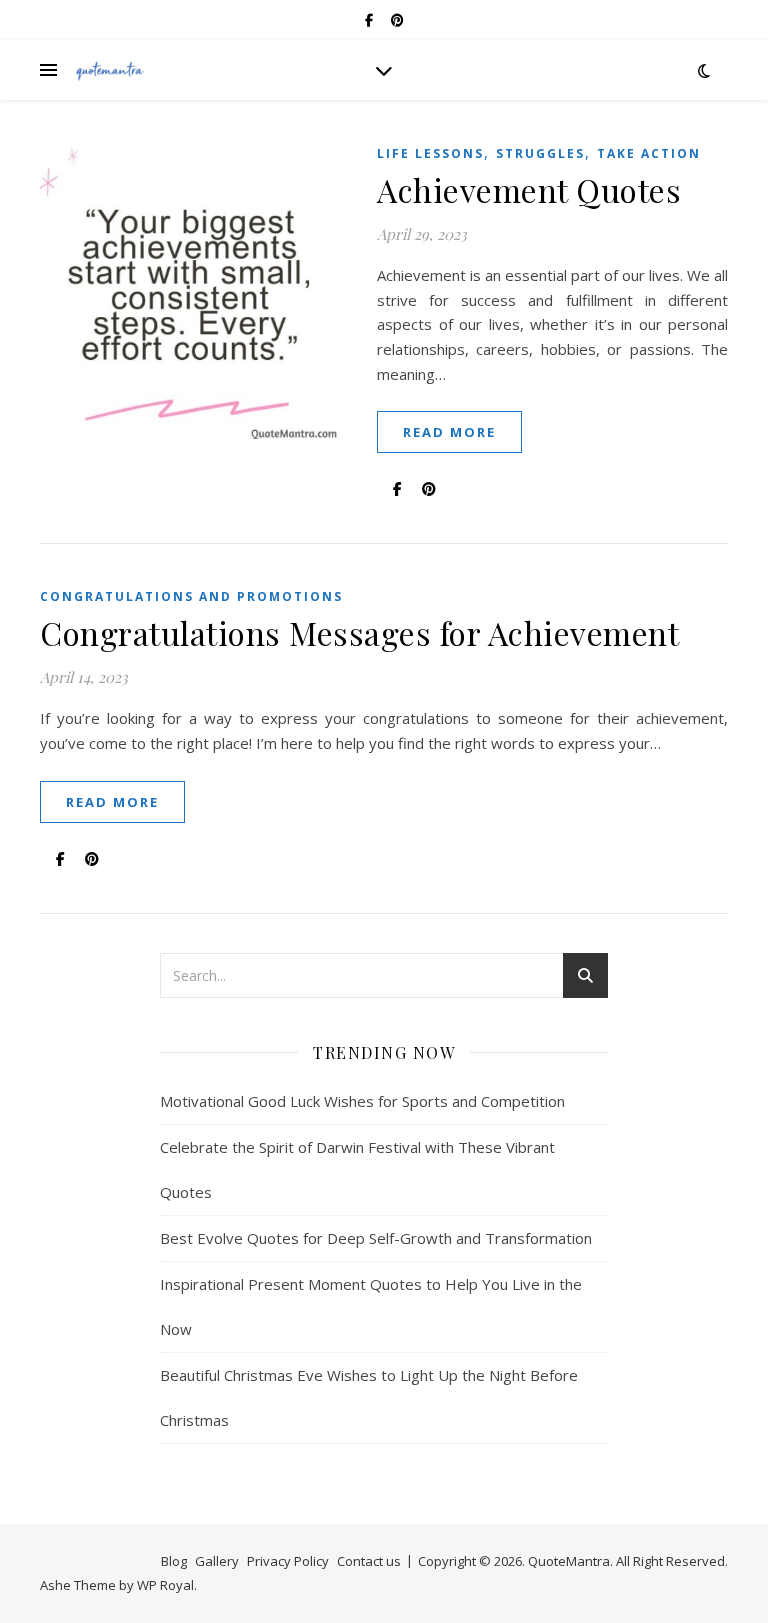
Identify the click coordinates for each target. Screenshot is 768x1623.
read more (449, 432)
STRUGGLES (540, 153)
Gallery (217, 1561)
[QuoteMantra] (110, 70)
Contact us (369, 1561)
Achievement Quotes (529, 189)
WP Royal (165, 1585)
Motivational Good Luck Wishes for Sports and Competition (362, 1101)
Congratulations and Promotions (191, 596)
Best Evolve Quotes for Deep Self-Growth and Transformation (376, 1238)
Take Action (649, 153)
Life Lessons (430, 153)
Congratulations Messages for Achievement (359, 632)
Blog (174, 1561)
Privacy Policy (288, 1561)
